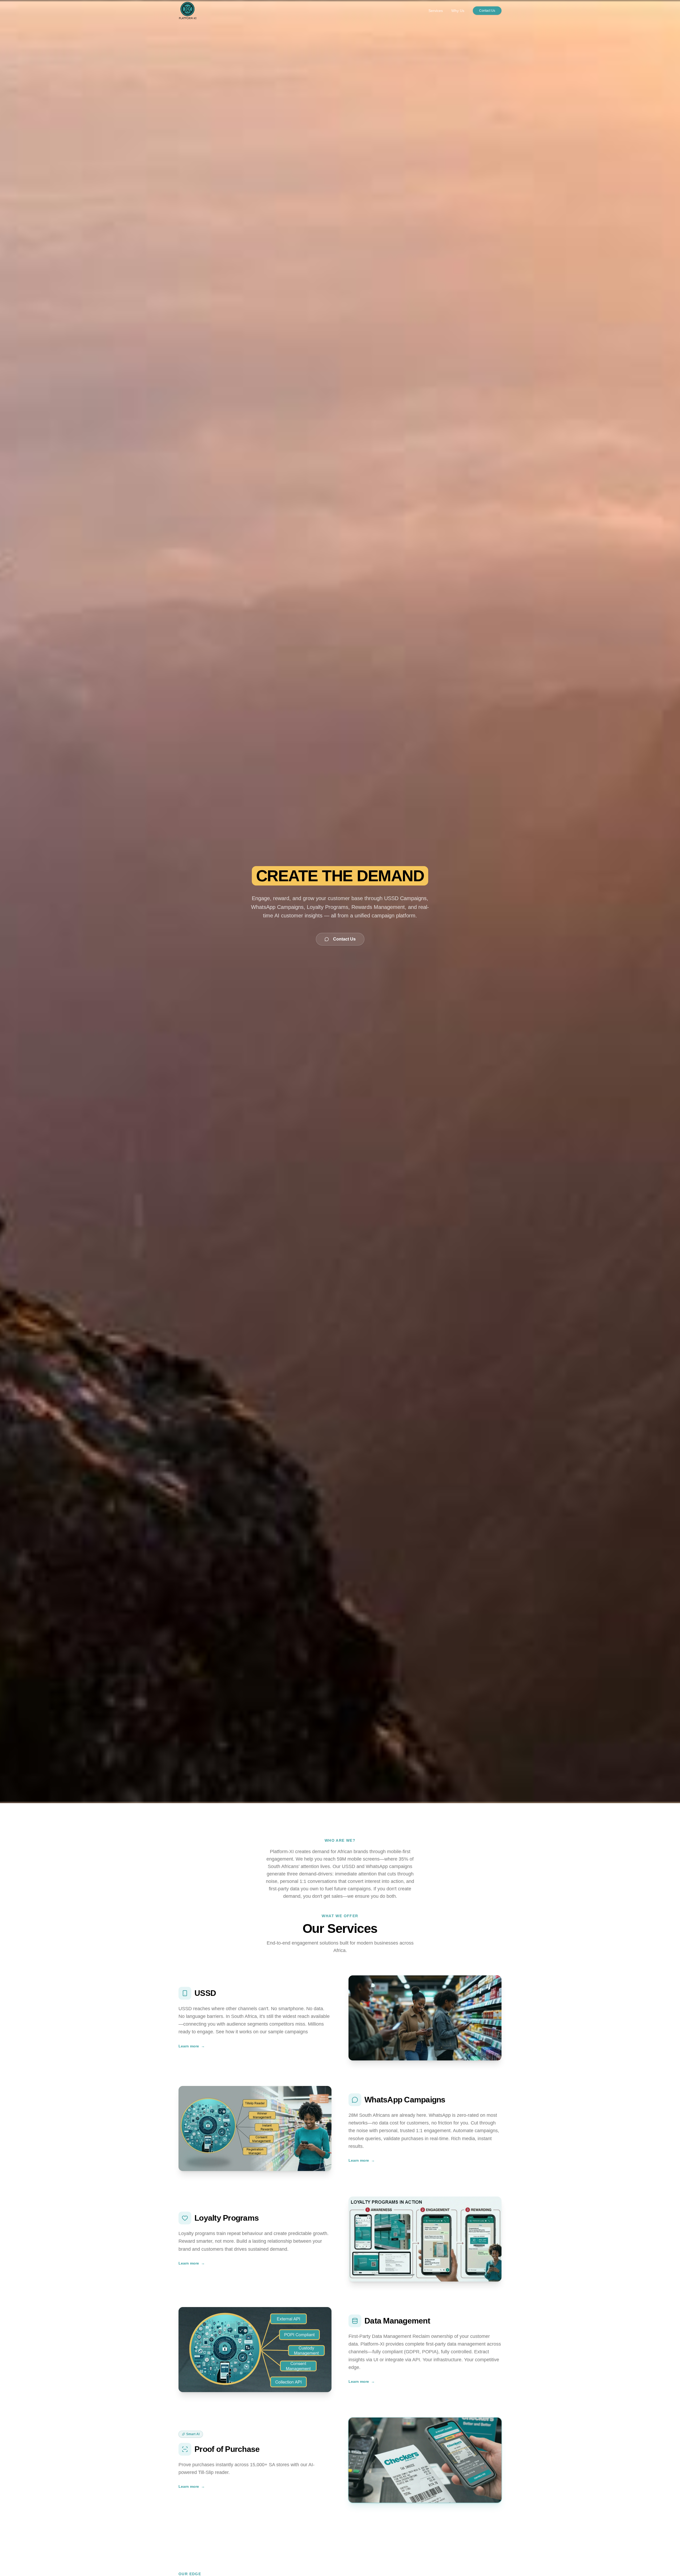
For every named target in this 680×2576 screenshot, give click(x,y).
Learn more (192, 2046)
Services (436, 11)
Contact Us (487, 11)
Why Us (458, 11)
